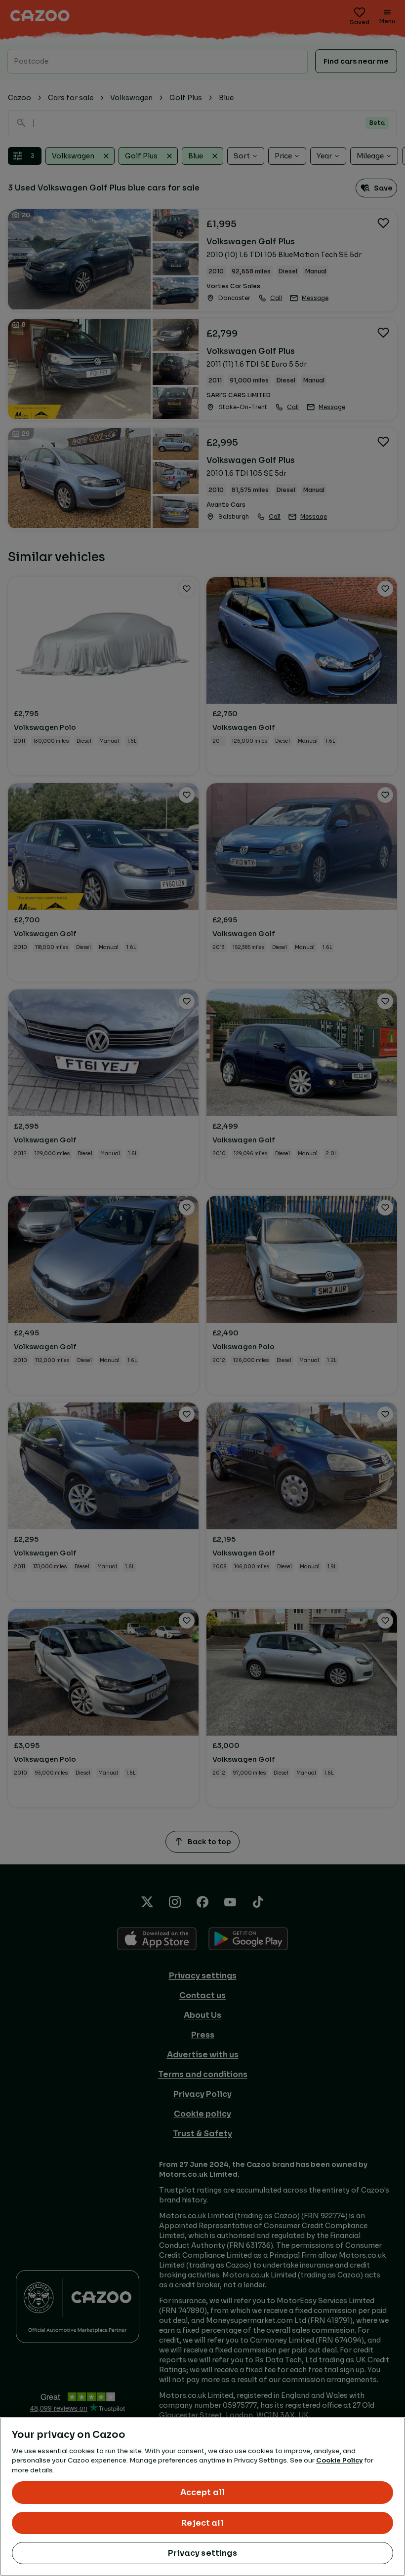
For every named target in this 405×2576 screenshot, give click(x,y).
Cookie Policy (339, 2460)
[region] (202, 2497)
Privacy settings (202, 2553)
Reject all (202, 2523)
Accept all (203, 2492)
